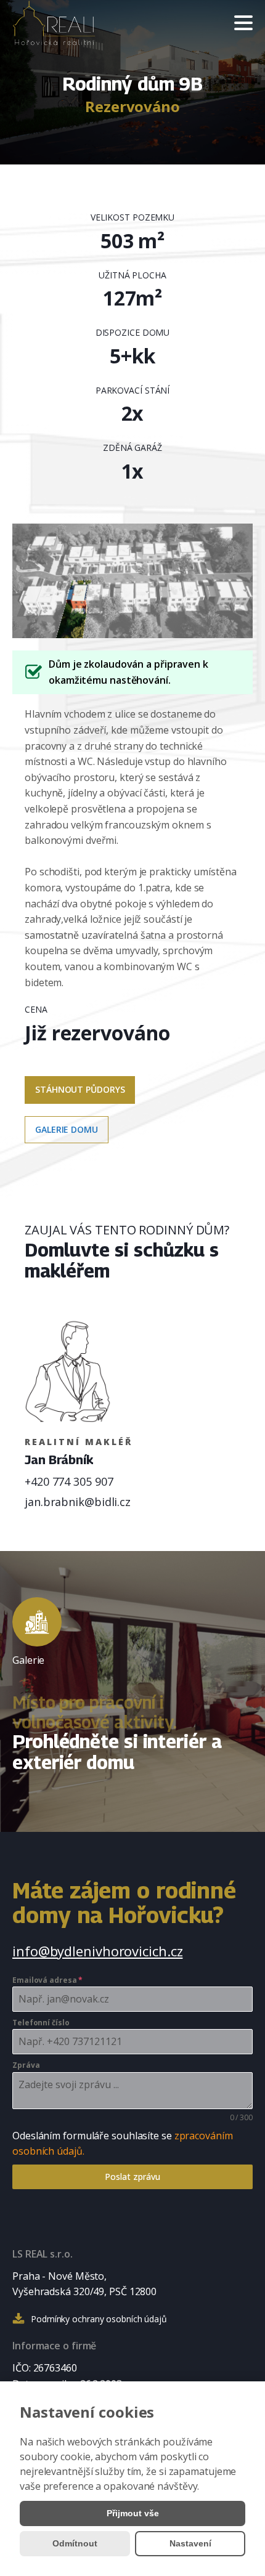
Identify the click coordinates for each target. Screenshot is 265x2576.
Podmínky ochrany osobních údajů (99, 2319)
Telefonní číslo (41, 2023)
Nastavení (190, 2543)
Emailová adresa (47, 1980)
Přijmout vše (133, 2513)
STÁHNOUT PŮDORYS (80, 1089)
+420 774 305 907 (69, 1481)
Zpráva (26, 2065)
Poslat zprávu (132, 2177)
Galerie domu (67, 1129)
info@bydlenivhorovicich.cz (97, 1951)
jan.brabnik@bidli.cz (78, 1502)
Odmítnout (75, 2543)
